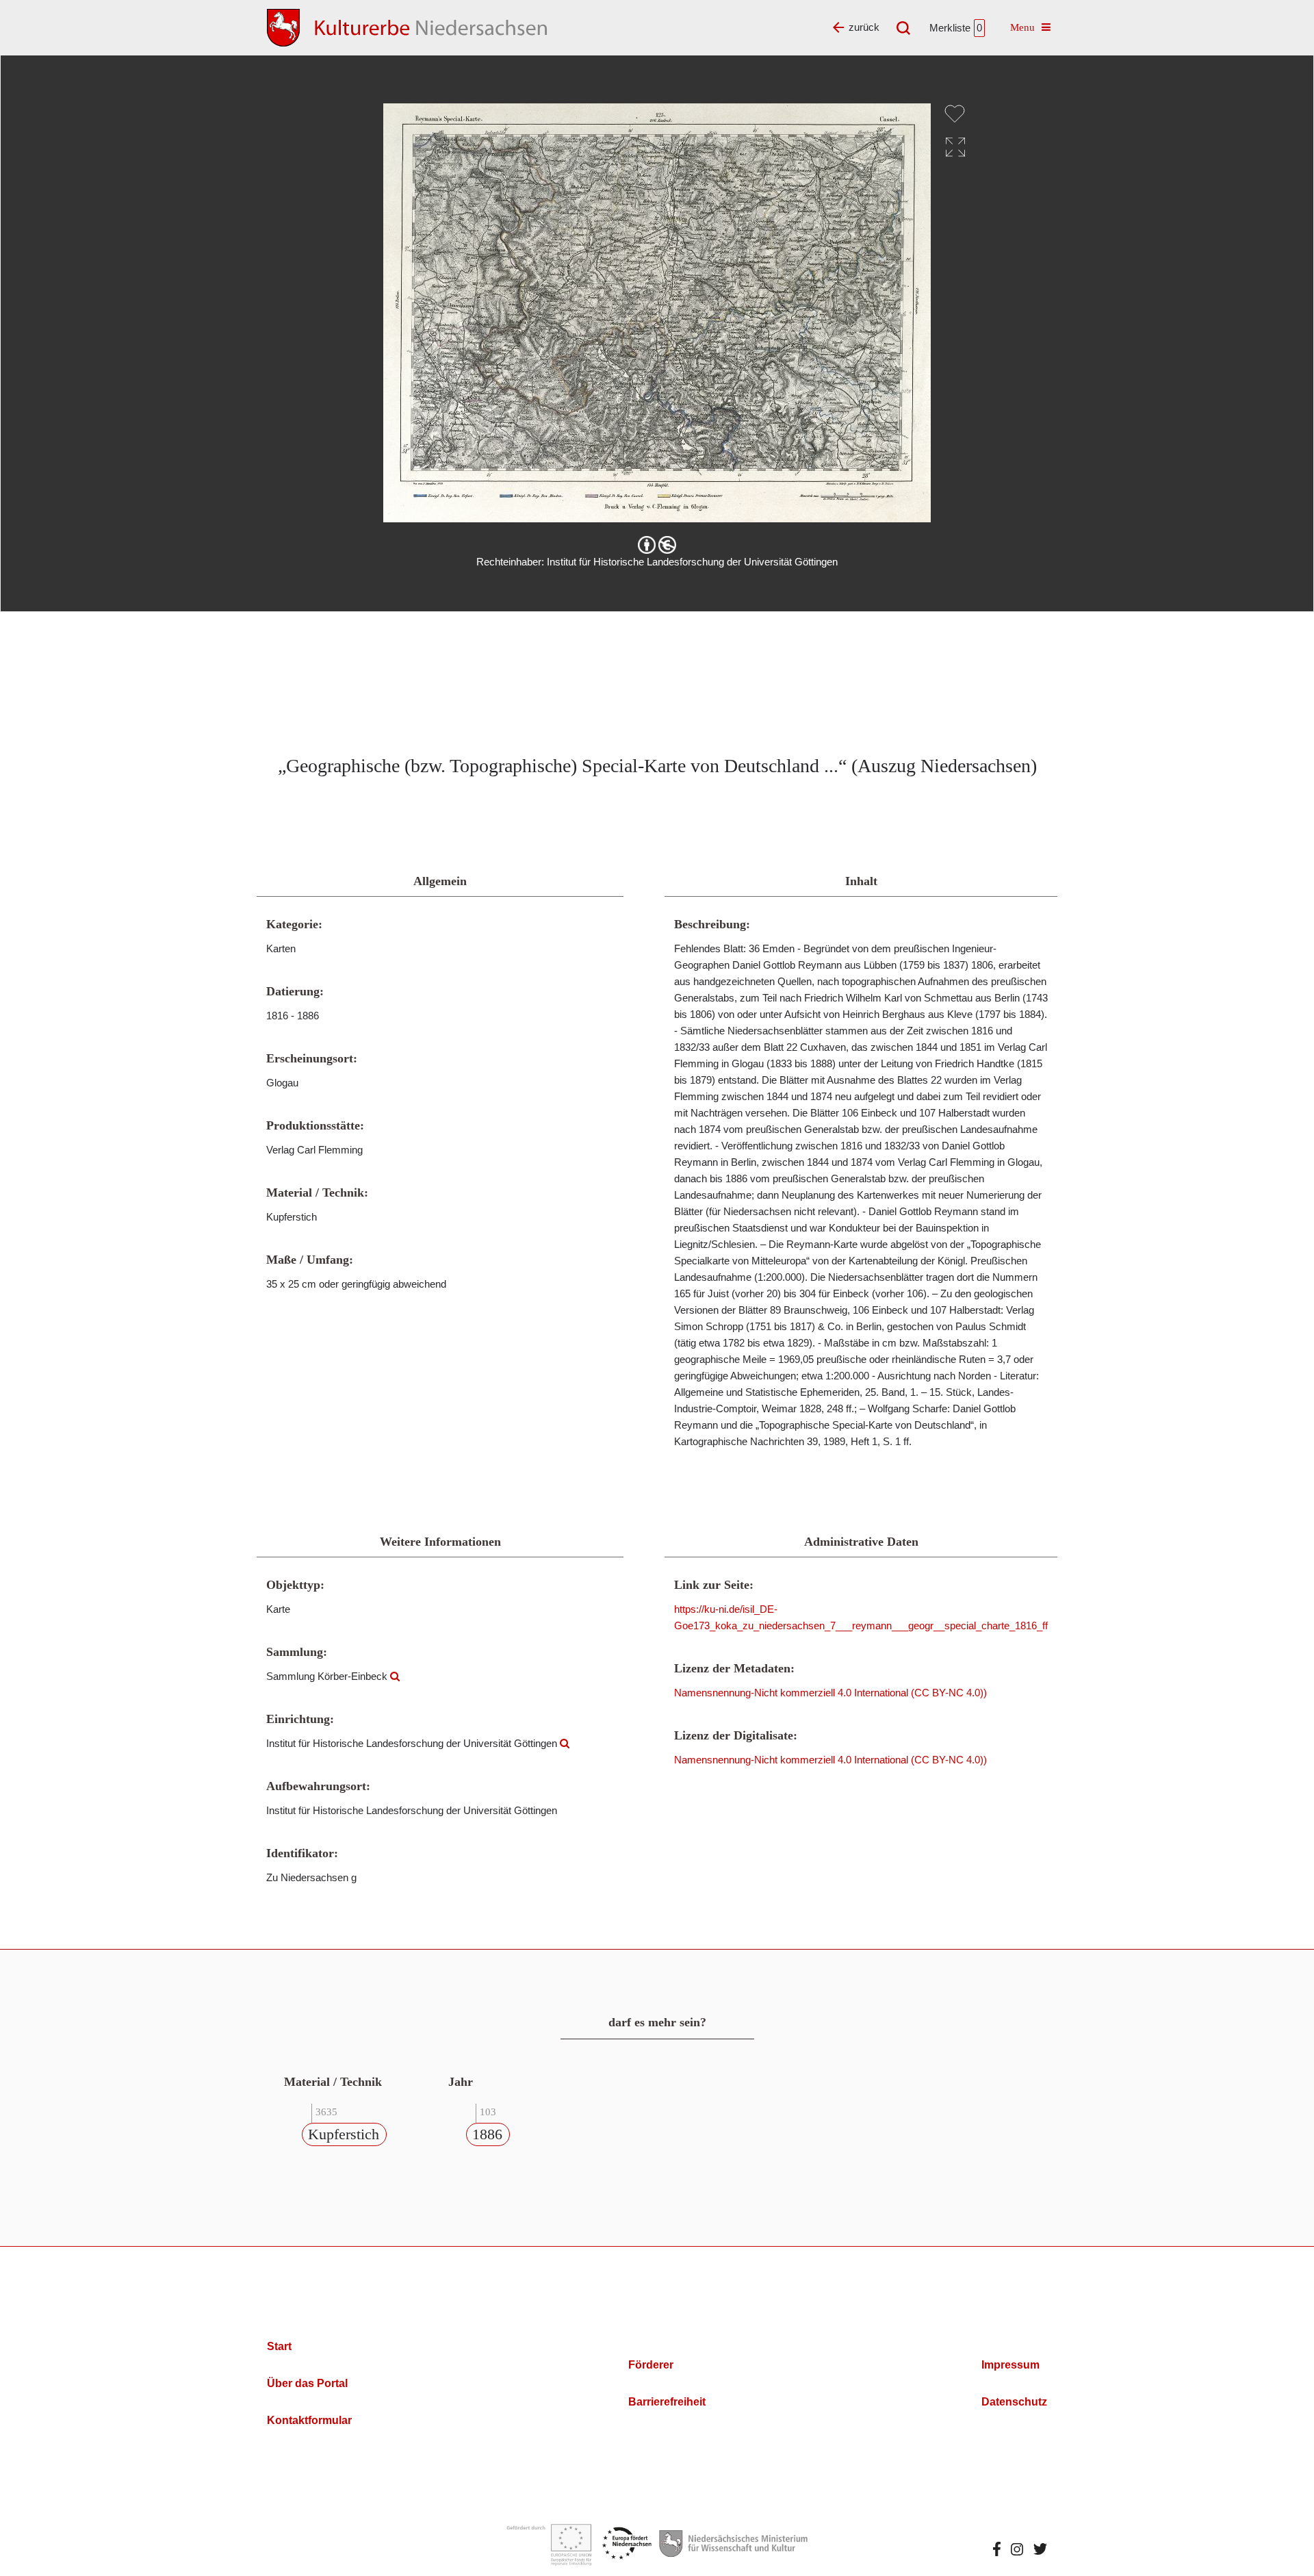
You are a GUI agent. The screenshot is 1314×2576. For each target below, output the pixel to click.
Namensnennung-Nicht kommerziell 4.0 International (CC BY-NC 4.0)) (830, 1693)
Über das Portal (307, 2383)
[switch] (955, 114)
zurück (864, 27)
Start (279, 2346)
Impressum (1010, 2365)
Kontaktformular (309, 2420)
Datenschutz (1014, 2402)
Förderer (651, 2365)
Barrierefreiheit (667, 2402)
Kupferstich (344, 2134)
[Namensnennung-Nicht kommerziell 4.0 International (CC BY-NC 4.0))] (657, 545)
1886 (487, 2134)
